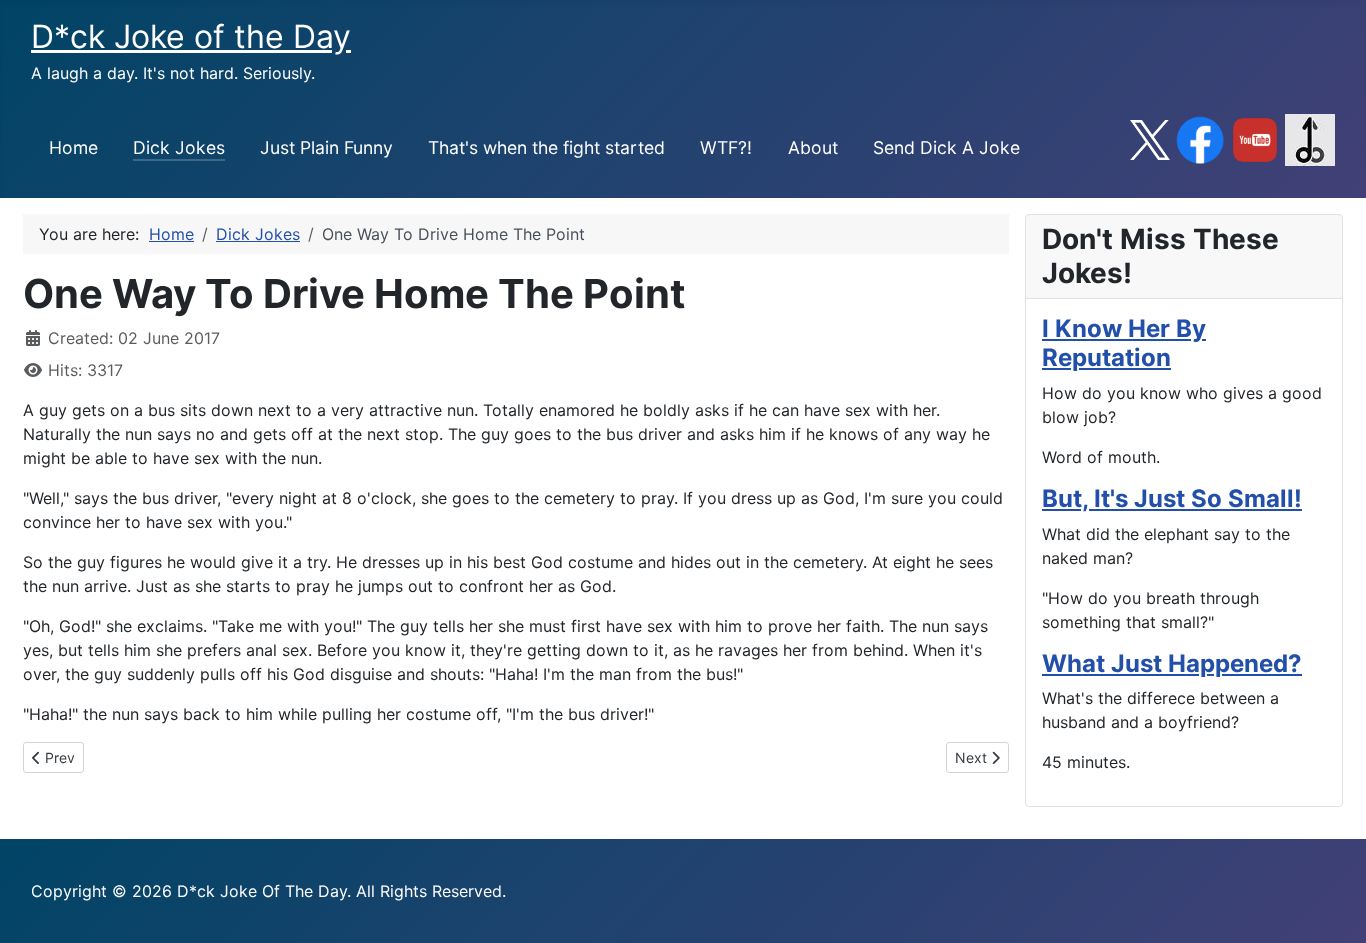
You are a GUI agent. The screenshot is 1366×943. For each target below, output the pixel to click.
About (813, 147)
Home (73, 147)
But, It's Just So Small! (1172, 498)
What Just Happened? (1172, 663)
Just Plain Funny (326, 147)
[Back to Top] (1331, 906)
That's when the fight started (546, 147)
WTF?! (726, 147)
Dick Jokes (179, 147)
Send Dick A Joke (946, 147)
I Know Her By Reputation (1124, 343)
